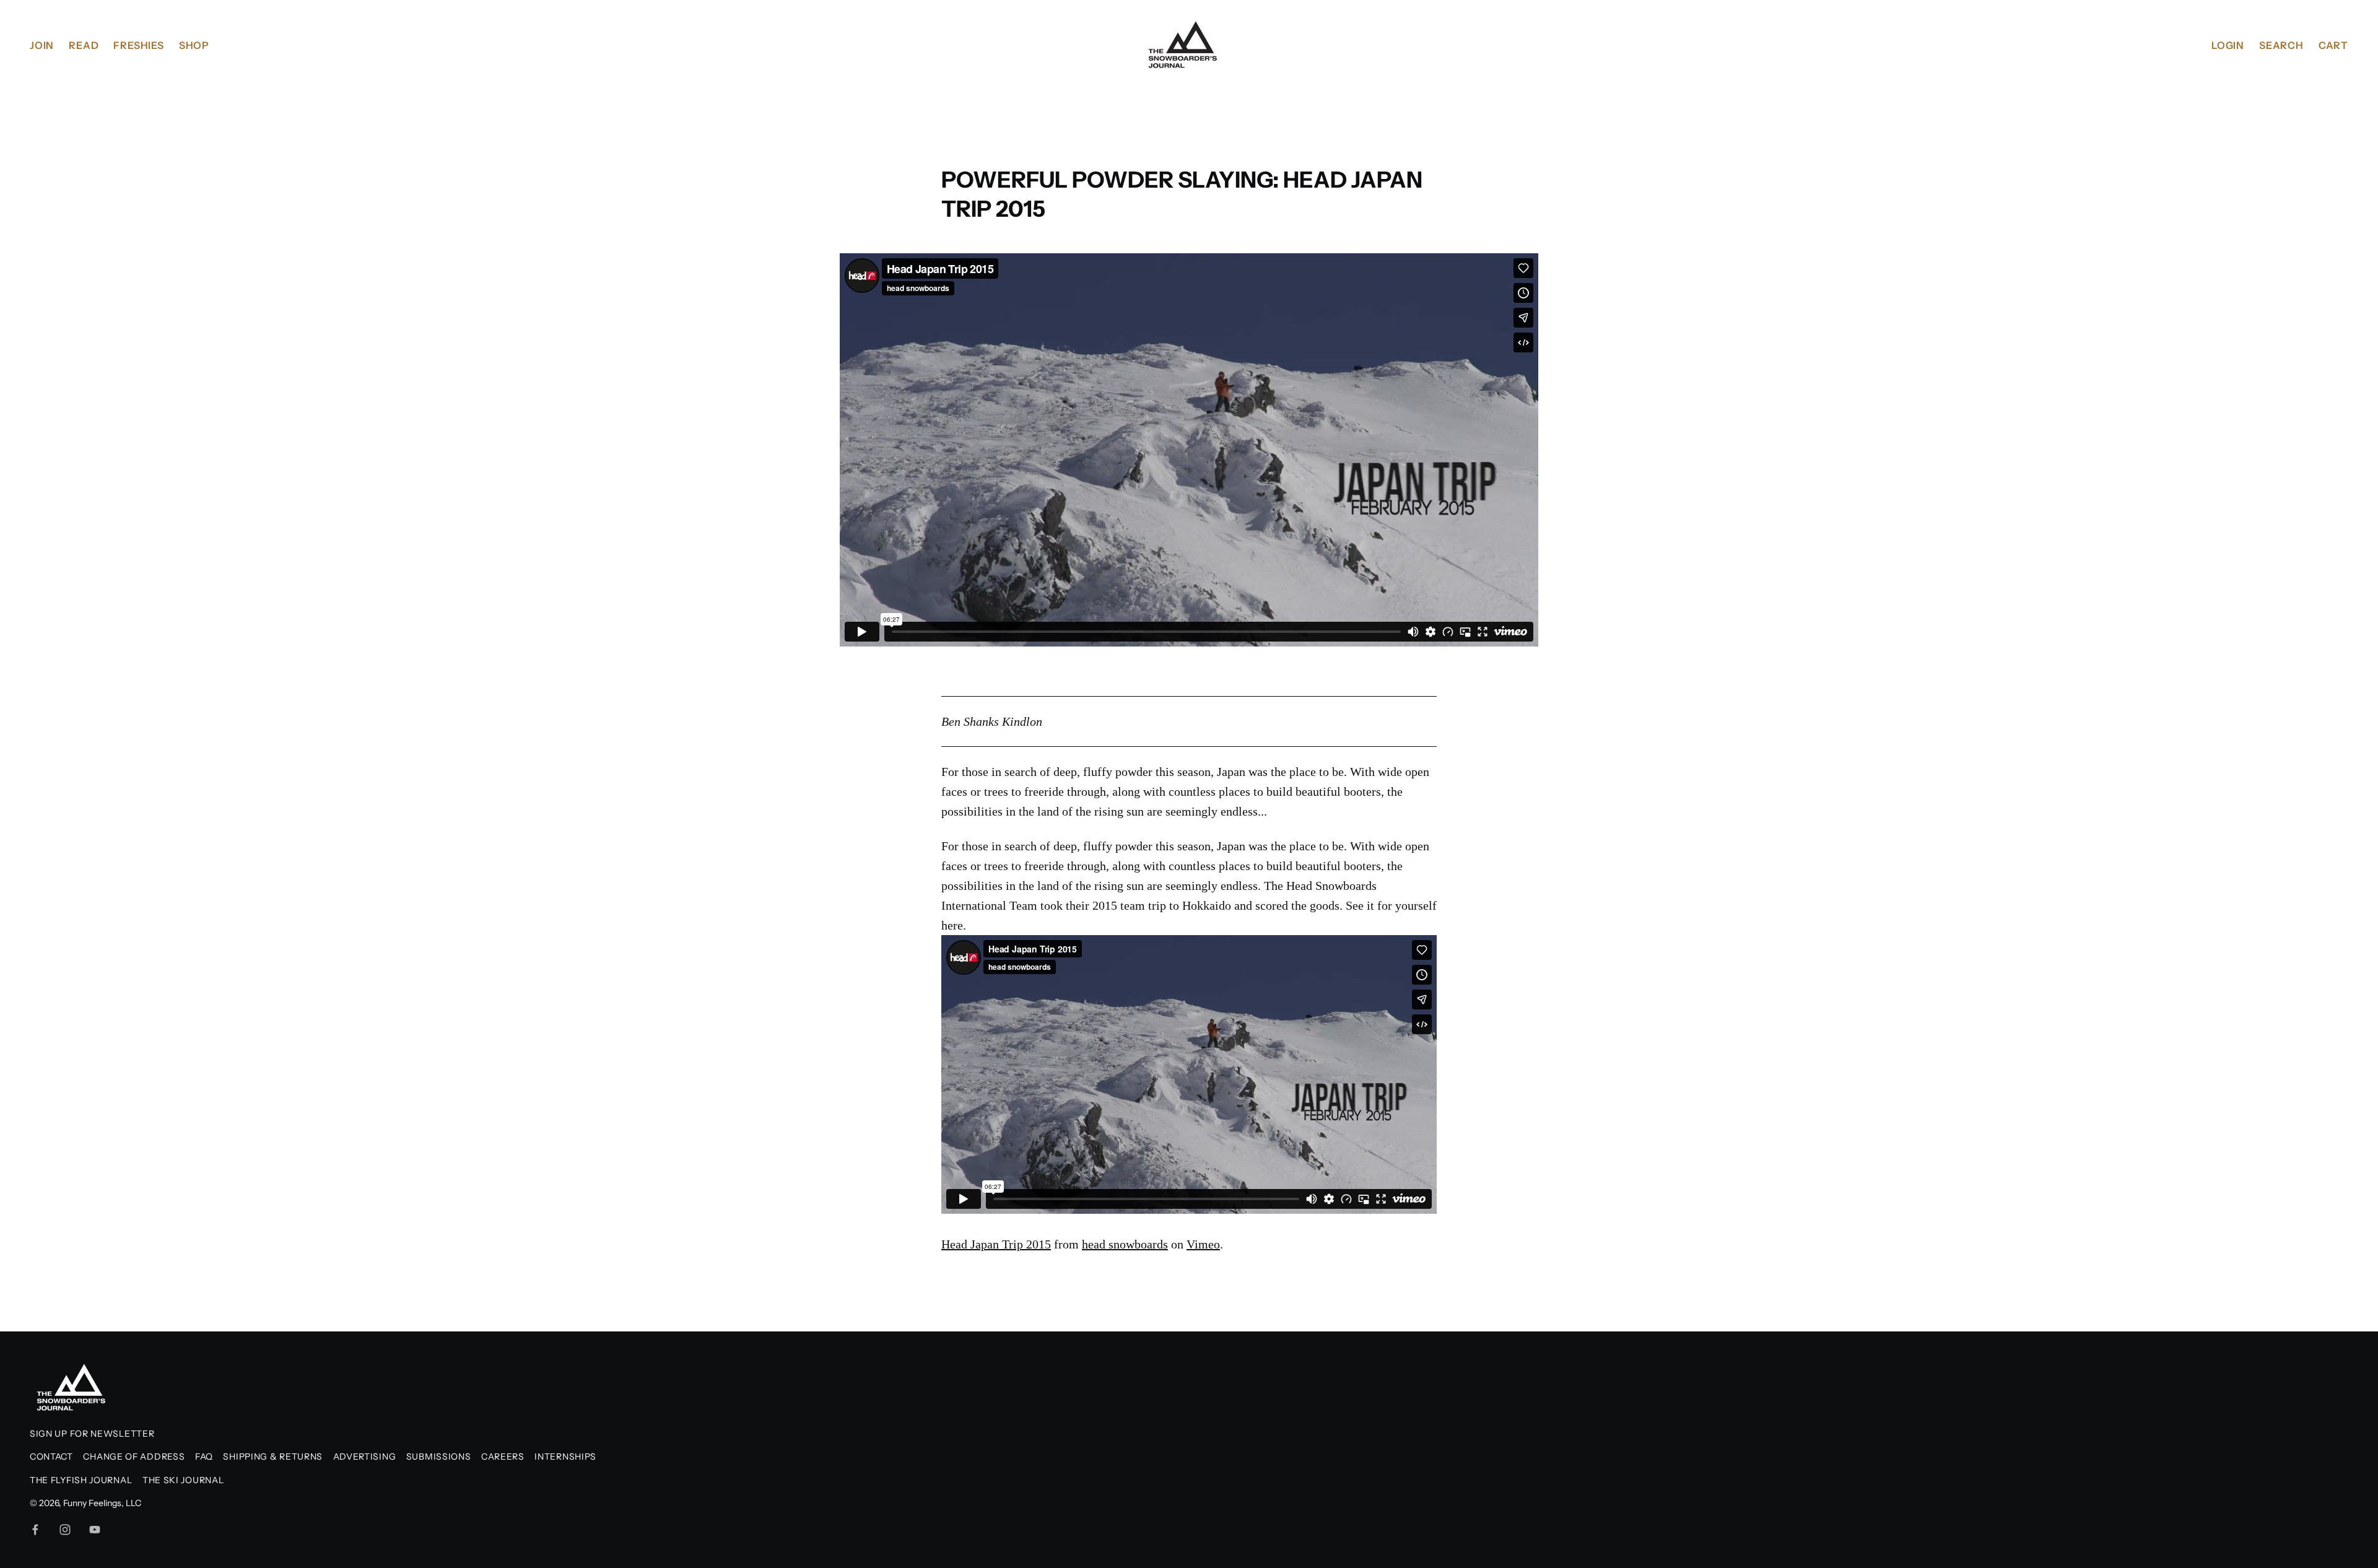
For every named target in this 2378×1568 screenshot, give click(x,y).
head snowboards (1125, 1244)
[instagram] (65, 1530)
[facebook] (35, 1530)
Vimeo (1203, 1244)
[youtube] (95, 1530)
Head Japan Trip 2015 (996, 1244)
